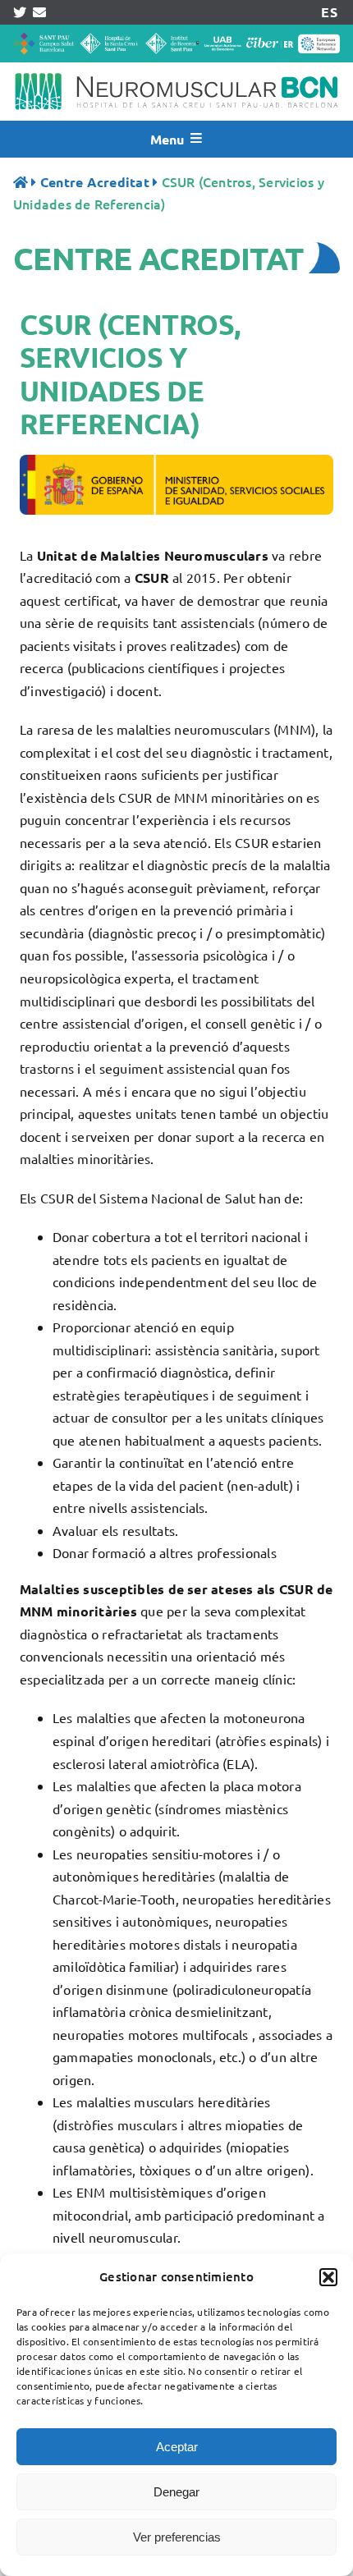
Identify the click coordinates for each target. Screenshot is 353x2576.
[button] (328, 2277)
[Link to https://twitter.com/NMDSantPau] (20, 12)
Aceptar (177, 2447)
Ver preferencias (177, 2537)
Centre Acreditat (95, 182)
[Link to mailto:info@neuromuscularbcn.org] (39, 12)
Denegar (176, 2492)
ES (329, 12)
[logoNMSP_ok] (176, 69)
